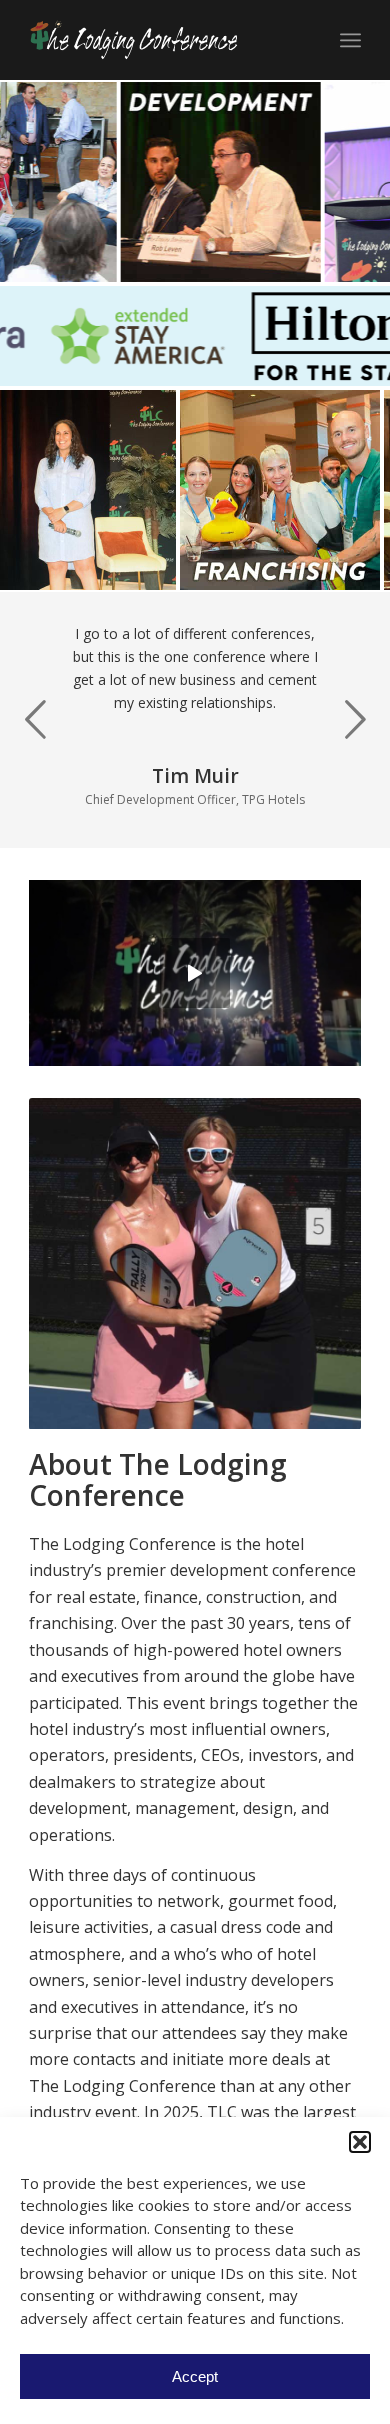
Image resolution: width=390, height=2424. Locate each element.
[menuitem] (350, 40)
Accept (195, 2376)
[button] (360, 2142)
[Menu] (350, 40)
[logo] (161, 40)
